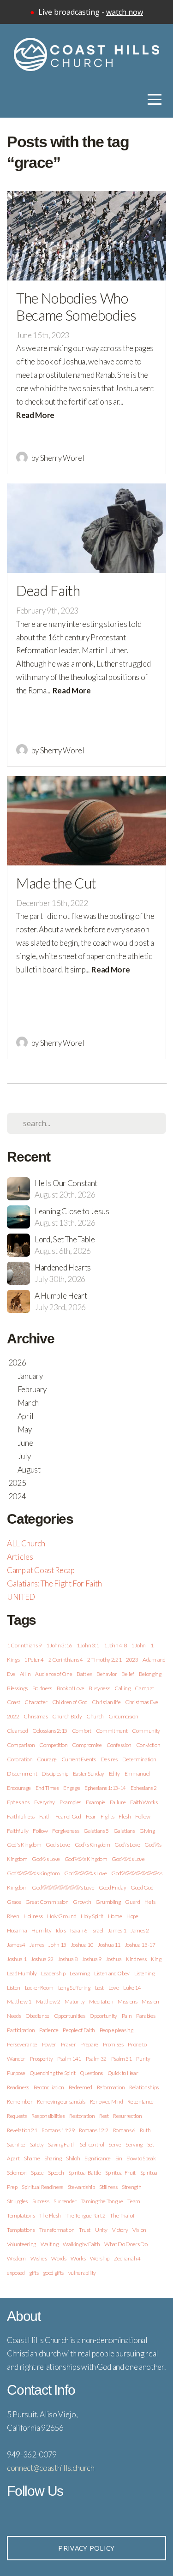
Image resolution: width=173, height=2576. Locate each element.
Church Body (67, 1716)
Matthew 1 (19, 2001)
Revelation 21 (22, 2130)
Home (115, 1916)
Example (96, 1802)
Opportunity (103, 2016)
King (156, 1959)
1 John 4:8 (115, 1645)
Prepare (89, 2044)
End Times (47, 1788)
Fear (91, 1816)
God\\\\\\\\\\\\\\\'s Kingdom (33, 1873)
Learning (80, 1973)
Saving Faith (62, 2144)
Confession (119, 1745)
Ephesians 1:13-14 (105, 1788)
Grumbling (108, 1902)
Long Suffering (74, 1988)
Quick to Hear (123, 2073)
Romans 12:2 (94, 2130)
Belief (128, 1674)
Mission (150, 2001)
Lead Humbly (22, 1973)
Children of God (70, 1702)
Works (78, 2258)
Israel (97, 1930)
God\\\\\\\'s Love (128, 1859)
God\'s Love (127, 1845)
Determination (139, 1759)
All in (25, 1674)
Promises (113, 2044)
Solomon (17, 2173)
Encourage (19, 1788)
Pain (127, 2016)
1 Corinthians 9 (24, 1645)
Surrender (65, 2201)
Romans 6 (124, 2130)
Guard (132, 1902)
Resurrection (127, 2116)
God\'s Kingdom (92, 1845)
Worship (100, 2258)
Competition (53, 1745)
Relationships (144, 2087)
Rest (104, 2116)
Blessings (17, 1688)
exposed (16, 2273)
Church (95, 1716)
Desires (109, 1759)
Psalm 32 (96, 2059)
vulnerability (82, 2273)
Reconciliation (49, 2087)
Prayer (69, 2044)
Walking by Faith (81, 2244)
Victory (120, 2230)
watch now (125, 12)
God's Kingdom (24, 1845)
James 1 (117, 1930)
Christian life (106, 1702)
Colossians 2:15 (50, 1731)
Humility (41, 1930)
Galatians (124, 1831)
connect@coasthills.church (51, 2468)
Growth (82, 1902)
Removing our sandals (61, 2102)
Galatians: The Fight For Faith (54, 1583)
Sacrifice (16, 2144)
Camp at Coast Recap (41, 1570)
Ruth (145, 2130)
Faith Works (144, 1802)
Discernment (22, 1774)
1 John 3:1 (88, 1645)
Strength (131, 2187)
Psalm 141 (69, 2059)
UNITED (21, 1597)
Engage (72, 1788)
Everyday (45, 1802)
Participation (21, 2030)
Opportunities (70, 2016)
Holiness (33, 1916)
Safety (37, 2144)
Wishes (39, 2258)
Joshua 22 (42, 1959)
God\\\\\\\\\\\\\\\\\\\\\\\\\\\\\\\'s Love (63, 1887)
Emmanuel (137, 1774)
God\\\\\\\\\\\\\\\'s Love (86, 1873)
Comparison (21, 1745)
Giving (147, 1831)
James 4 (16, 1945)
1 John (138, 1645)
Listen (14, 1988)
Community (146, 1731)
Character (36, 1702)
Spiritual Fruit (120, 2173)
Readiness (18, 2087)
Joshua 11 (109, 1945)
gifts (34, 2273)
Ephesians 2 (144, 1788)
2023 (132, 1660)
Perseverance (22, 2044)
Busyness (99, 1688)
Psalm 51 (122, 2059)
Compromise (87, 1745)
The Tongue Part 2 (86, 2215)
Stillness (108, 2187)
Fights (107, 1816)
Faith (45, 1816)
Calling (122, 1688)
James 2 (140, 1930)
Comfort (82, 1731)
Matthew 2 (48, 2001)
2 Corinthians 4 (66, 1660)
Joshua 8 (68, 1959)
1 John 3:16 (59, 1645)
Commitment (112, 1731)
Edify (114, 1774)
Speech (56, 2173)
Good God (142, 1887)
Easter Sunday (89, 1774)
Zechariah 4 (127, 2258)
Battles (84, 1674)
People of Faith (79, 2030)
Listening (144, 1973)
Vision (139, 2230)
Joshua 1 (17, 1959)
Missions (127, 2001)
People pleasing (116, 2030)
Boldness (42, 1688)
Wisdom (16, 2258)
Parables (146, 2016)
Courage (47, 1759)
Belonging (150, 1674)
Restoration (82, 2116)
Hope (132, 1916)
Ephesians (18, 1802)
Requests (17, 2116)
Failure (118, 1802)
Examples (70, 1802)
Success (41, 2201)
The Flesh (50, 2215)
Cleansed (17, 1731)
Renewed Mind (107, 2102)
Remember (20, 2102)
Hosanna (17, 1930)
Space (37, 2173)
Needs (14, 2016)
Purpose (16, 2073)
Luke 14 (132, 1988)
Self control (92, 2144)
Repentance (140, 2102)
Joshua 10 (82, 1945)
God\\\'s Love (46, 1859)
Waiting (50, 2244)
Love (114, 1988)
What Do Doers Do (126, 2244)
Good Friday (112, 1887)
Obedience (37, 2016)
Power (49, 2044)
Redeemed (81, 2087)
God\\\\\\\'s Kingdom (86, 1859)
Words (59, 2258)
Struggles (17, 2201)
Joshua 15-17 (140, 1945)
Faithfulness (21, 1816)
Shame (32, 2158)
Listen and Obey (112, 1973)
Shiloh (73, 2158)
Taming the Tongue (102, 2201)
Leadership (53, 1973)
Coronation (20, 1759)
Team (134, 2201)
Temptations (21, 2215)
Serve (115, 2144)
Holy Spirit (92, 1916)
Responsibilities (48, 2116)
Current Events (79, 1759)
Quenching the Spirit (52, 2073)
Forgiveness (66, 1831)
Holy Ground (62, 1916)
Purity (143, 2059)
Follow (40, 1831)
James (37, 1945)
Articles (20, 1557)
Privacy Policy (86, 2548)
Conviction (148, 1745)
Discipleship (55, 1774)
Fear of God (68, 1816)
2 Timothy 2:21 (104, 1660)
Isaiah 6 (78, 1930)
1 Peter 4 (34, 1660)
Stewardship (81, 2187)
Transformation (57, 2230)
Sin (119, 2158)
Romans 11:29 (58, 2130)
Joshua (113, 1959)
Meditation (101, 2001)
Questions (91, 2073)
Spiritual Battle (85, 2173)
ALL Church (26, 1543)
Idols (61, 1930)
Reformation (111, 2087)
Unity (101, 2230)
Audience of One (54, 1674)
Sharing (53, 2158)
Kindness (136, 1959)
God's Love (58, 1845)
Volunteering (21, 2244)
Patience (49, 2030)
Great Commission (47, 1902)
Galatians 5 (96, 1831)
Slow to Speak (141, 2158)
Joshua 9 (92, 1959)
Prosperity (42, 2059)
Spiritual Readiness (42, 2187)
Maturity (75, 2001)
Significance (98, 2158)
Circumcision (123, 1716)
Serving (134, 2144)
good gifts (53, 2273)
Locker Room (39, 1988)
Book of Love (71, 1688)
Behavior (107, 1674)
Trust (85, 2230)
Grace (14, 1902)
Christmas (36, 1716)
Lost (100, 1988)
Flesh (125, 1816)
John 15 (57, 1945)
